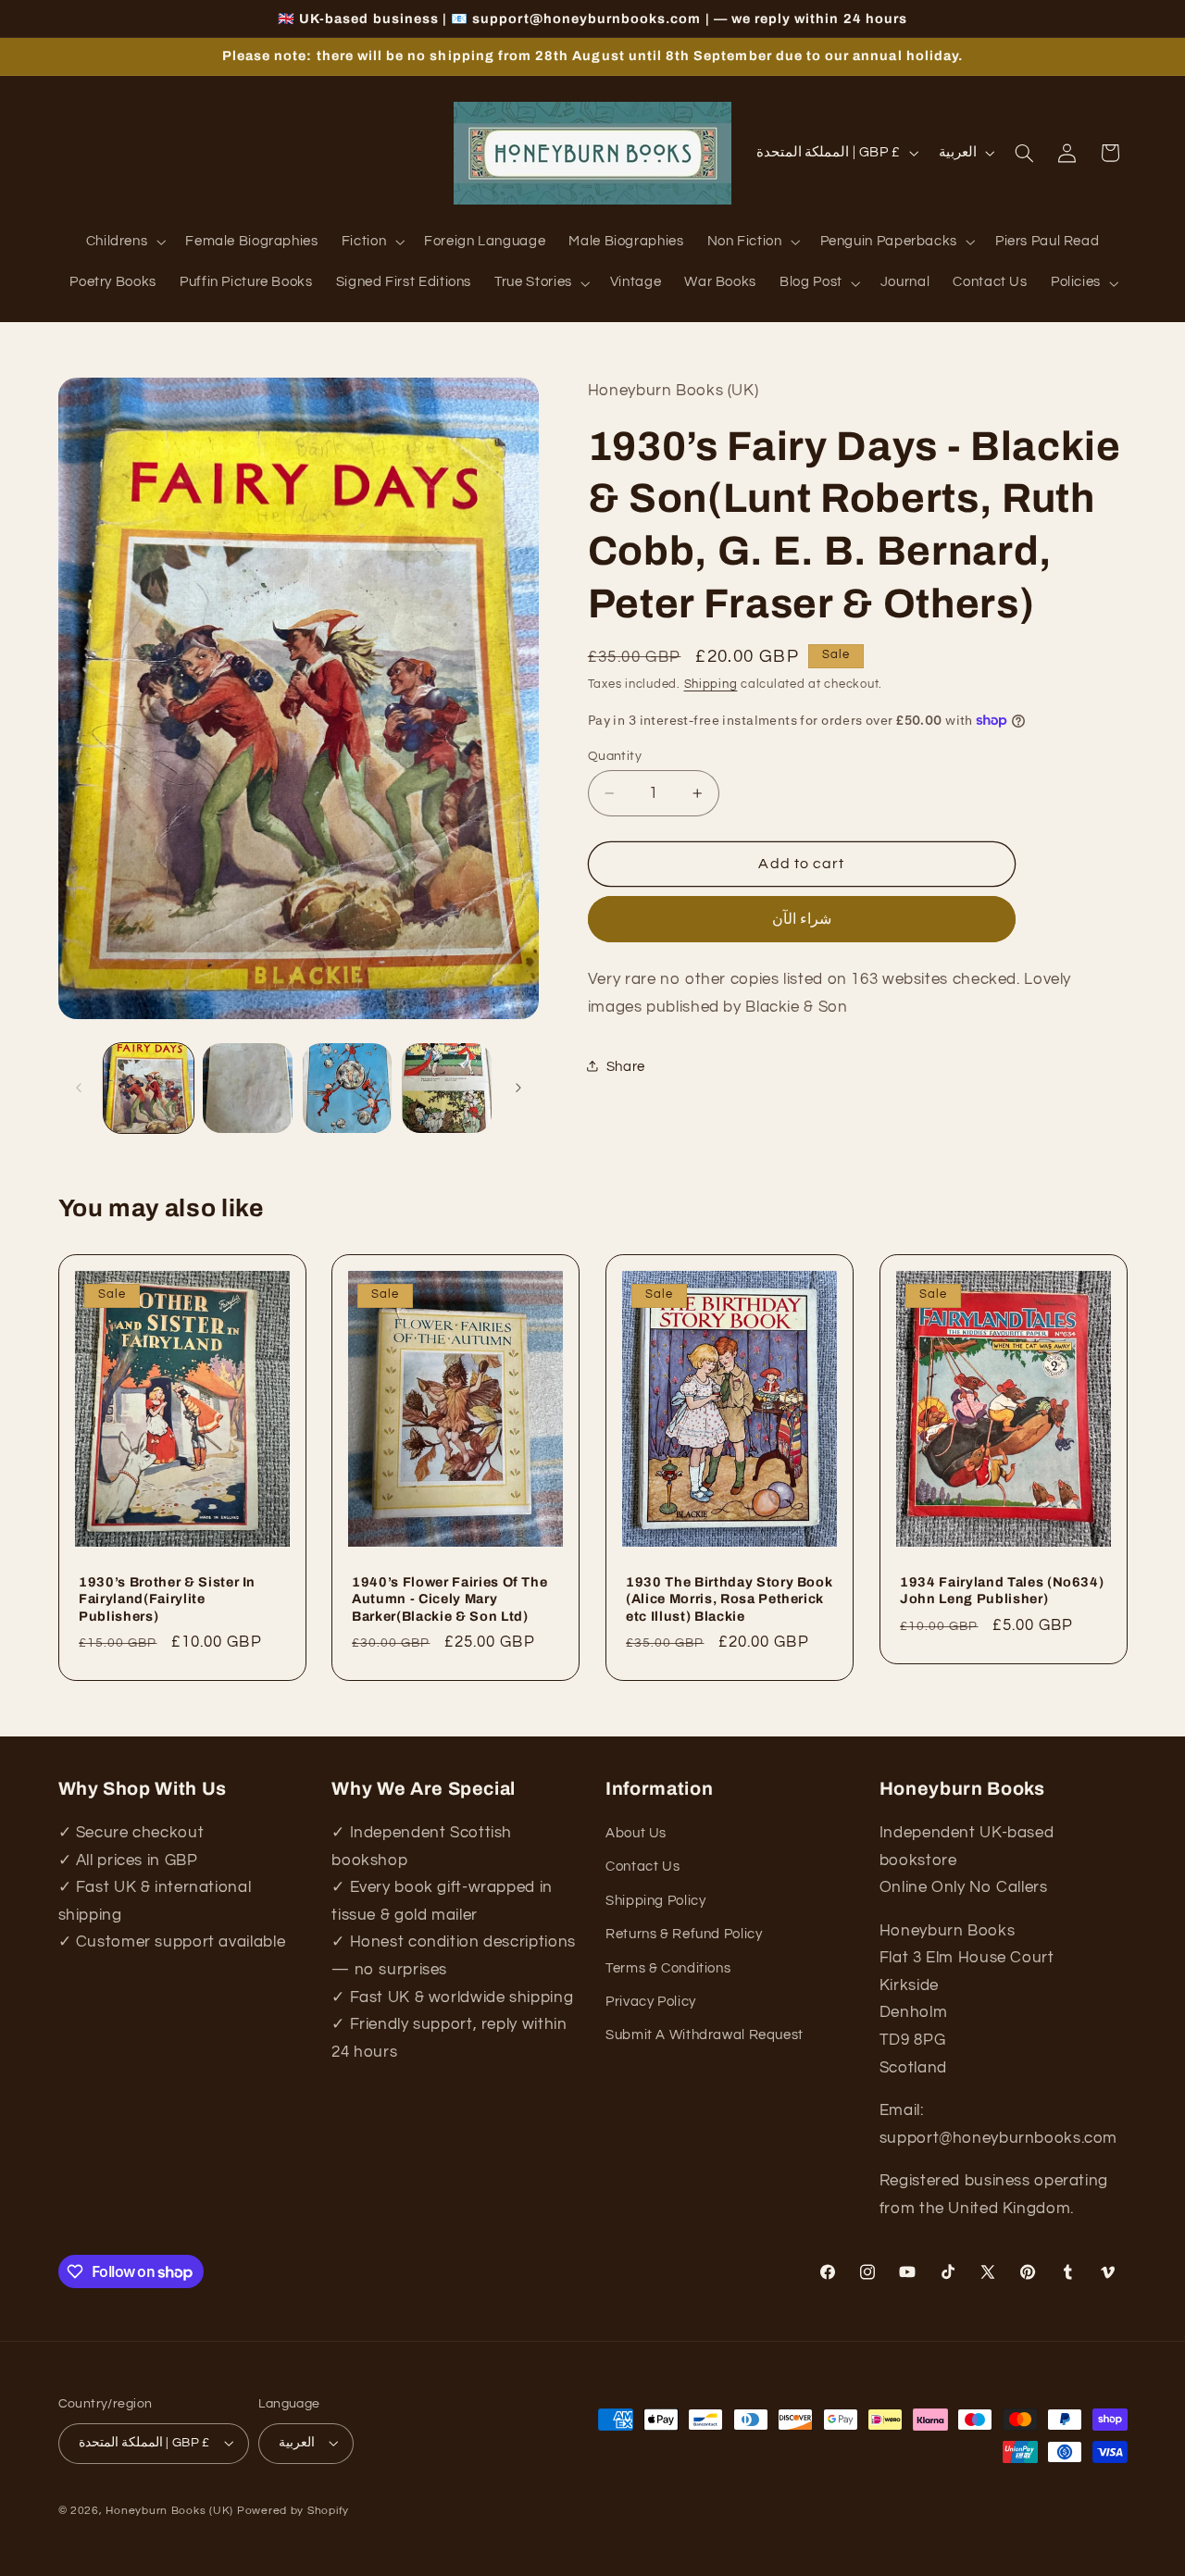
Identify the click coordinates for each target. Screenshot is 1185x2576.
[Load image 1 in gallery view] (149, 1088)
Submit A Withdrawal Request (705, 2036)
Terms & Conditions (668, 1968)
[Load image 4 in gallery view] (447, 1088)
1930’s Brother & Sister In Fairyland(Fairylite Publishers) (167, 1598)
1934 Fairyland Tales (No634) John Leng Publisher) (1002, 1589)
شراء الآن (802, 918)
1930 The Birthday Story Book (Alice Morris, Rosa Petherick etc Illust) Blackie (729, 1598)
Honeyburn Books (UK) (169, 2510)
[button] (124, 243)
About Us (636, 1834)
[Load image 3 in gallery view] (348, 1088)
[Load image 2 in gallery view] (248, 1088)
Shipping (711, 684)
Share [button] (626, 1066)
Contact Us (642, 1867)
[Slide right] (518, 1088)
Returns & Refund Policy (684, 1935)
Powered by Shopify (293, 2510)
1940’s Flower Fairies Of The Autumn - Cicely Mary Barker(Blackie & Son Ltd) (449, 1598)
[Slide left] (79, 1088)
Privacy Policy (651, 2002)
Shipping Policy (655, 1901)
